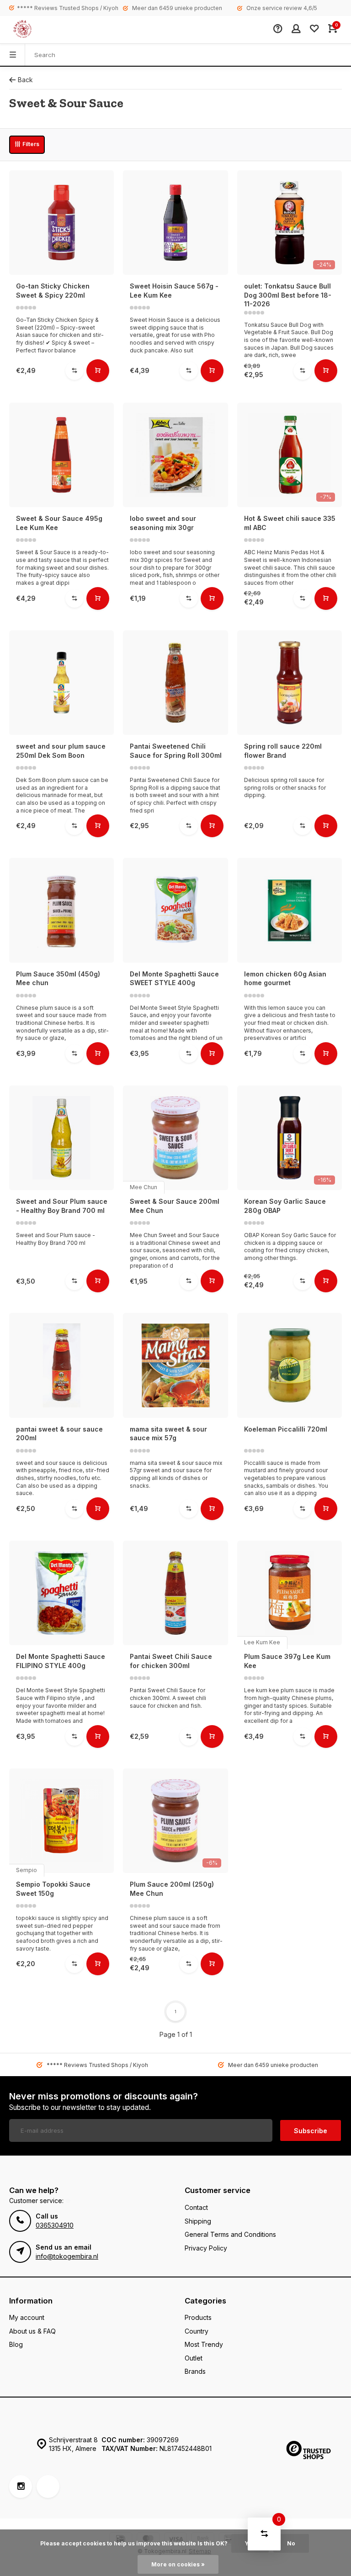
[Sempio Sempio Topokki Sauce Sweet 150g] (61, 1821)
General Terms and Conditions (230, 2234)
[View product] (98, 371)
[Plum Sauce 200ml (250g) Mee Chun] (175, 1821)
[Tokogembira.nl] (32, 30)
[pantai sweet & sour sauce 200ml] (61, 1365)
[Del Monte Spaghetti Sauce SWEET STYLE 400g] (175, 910)
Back (25, 80)
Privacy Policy (206, 2248)
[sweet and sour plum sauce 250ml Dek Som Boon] (61, 683)
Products (198, 2317)
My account (27, 2317)
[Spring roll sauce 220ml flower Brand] (290, 683)
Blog (16, 2344)
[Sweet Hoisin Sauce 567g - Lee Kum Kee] (175, 223)
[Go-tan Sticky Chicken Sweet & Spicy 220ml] (61, 223)
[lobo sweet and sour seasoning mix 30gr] (175, 455)
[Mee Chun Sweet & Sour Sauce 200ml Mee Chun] (175, 1138)
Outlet (194, 2358)
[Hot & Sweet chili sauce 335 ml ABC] (290, 455)
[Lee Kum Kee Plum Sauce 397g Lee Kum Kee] (290, 1593)
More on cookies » (178, 2564)
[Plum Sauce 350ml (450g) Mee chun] (61, 910)
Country (197, 2331)
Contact (196, 2207)
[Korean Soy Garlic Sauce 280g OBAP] (290, 1138)
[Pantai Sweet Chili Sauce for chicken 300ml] (175, 1593)
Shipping (198, 2221)
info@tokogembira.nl (67, 2256)
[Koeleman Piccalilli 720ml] (290, 1365)
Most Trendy (204, 2344)
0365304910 (55, 2225)
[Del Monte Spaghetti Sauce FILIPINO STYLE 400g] (61, 1593)
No (291, 2543)
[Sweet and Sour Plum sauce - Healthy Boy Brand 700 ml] (61, 1138)
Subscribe (311, 2131)
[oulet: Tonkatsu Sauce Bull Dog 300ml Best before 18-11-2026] (290, 223)
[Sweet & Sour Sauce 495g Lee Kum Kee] (61, 455)
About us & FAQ (32, 2331)
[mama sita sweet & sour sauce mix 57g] (175, 1365)
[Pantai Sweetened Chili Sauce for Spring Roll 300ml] (175, 683)
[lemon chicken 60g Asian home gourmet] (290, 910)
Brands (195, 2371)
